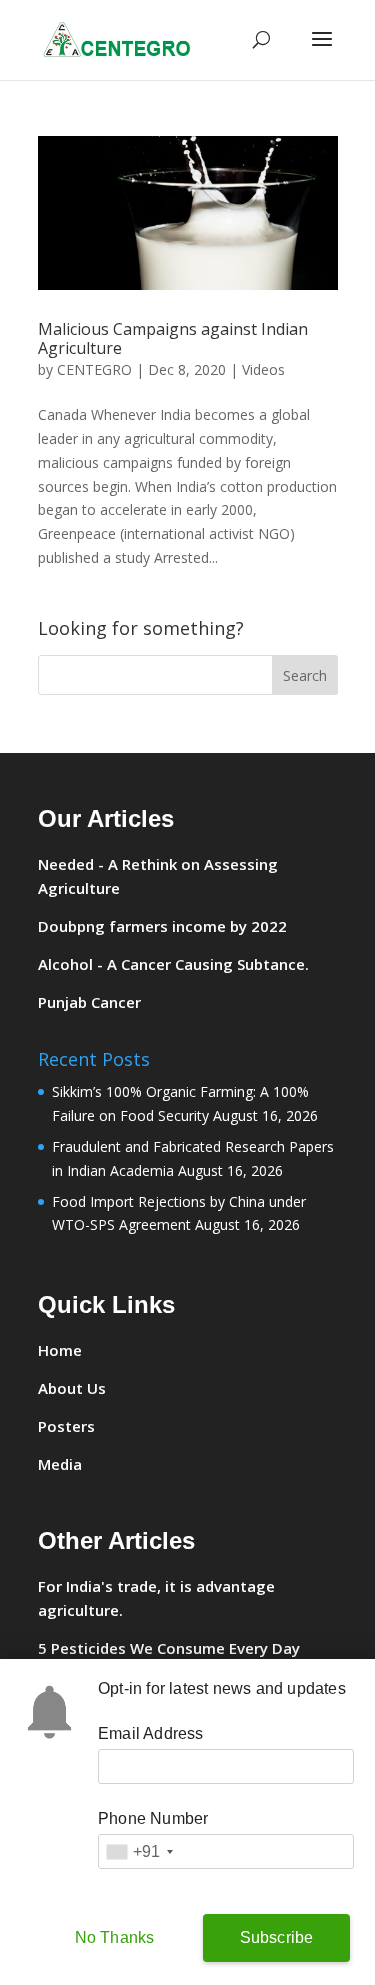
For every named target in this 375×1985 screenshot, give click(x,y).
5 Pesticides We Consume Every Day (169, 1648)
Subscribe (277, 1937)
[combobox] (139, 1851)
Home (60, 1350)
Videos (263, 369)
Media (60, 1464)
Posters (66, 1426)
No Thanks (115, 1937)
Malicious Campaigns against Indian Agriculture (173, 338)
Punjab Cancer (89, 1002)
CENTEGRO (94, 369)
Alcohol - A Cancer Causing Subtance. (173, 964)
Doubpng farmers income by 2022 (162, 926)
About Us (72, 1388)
